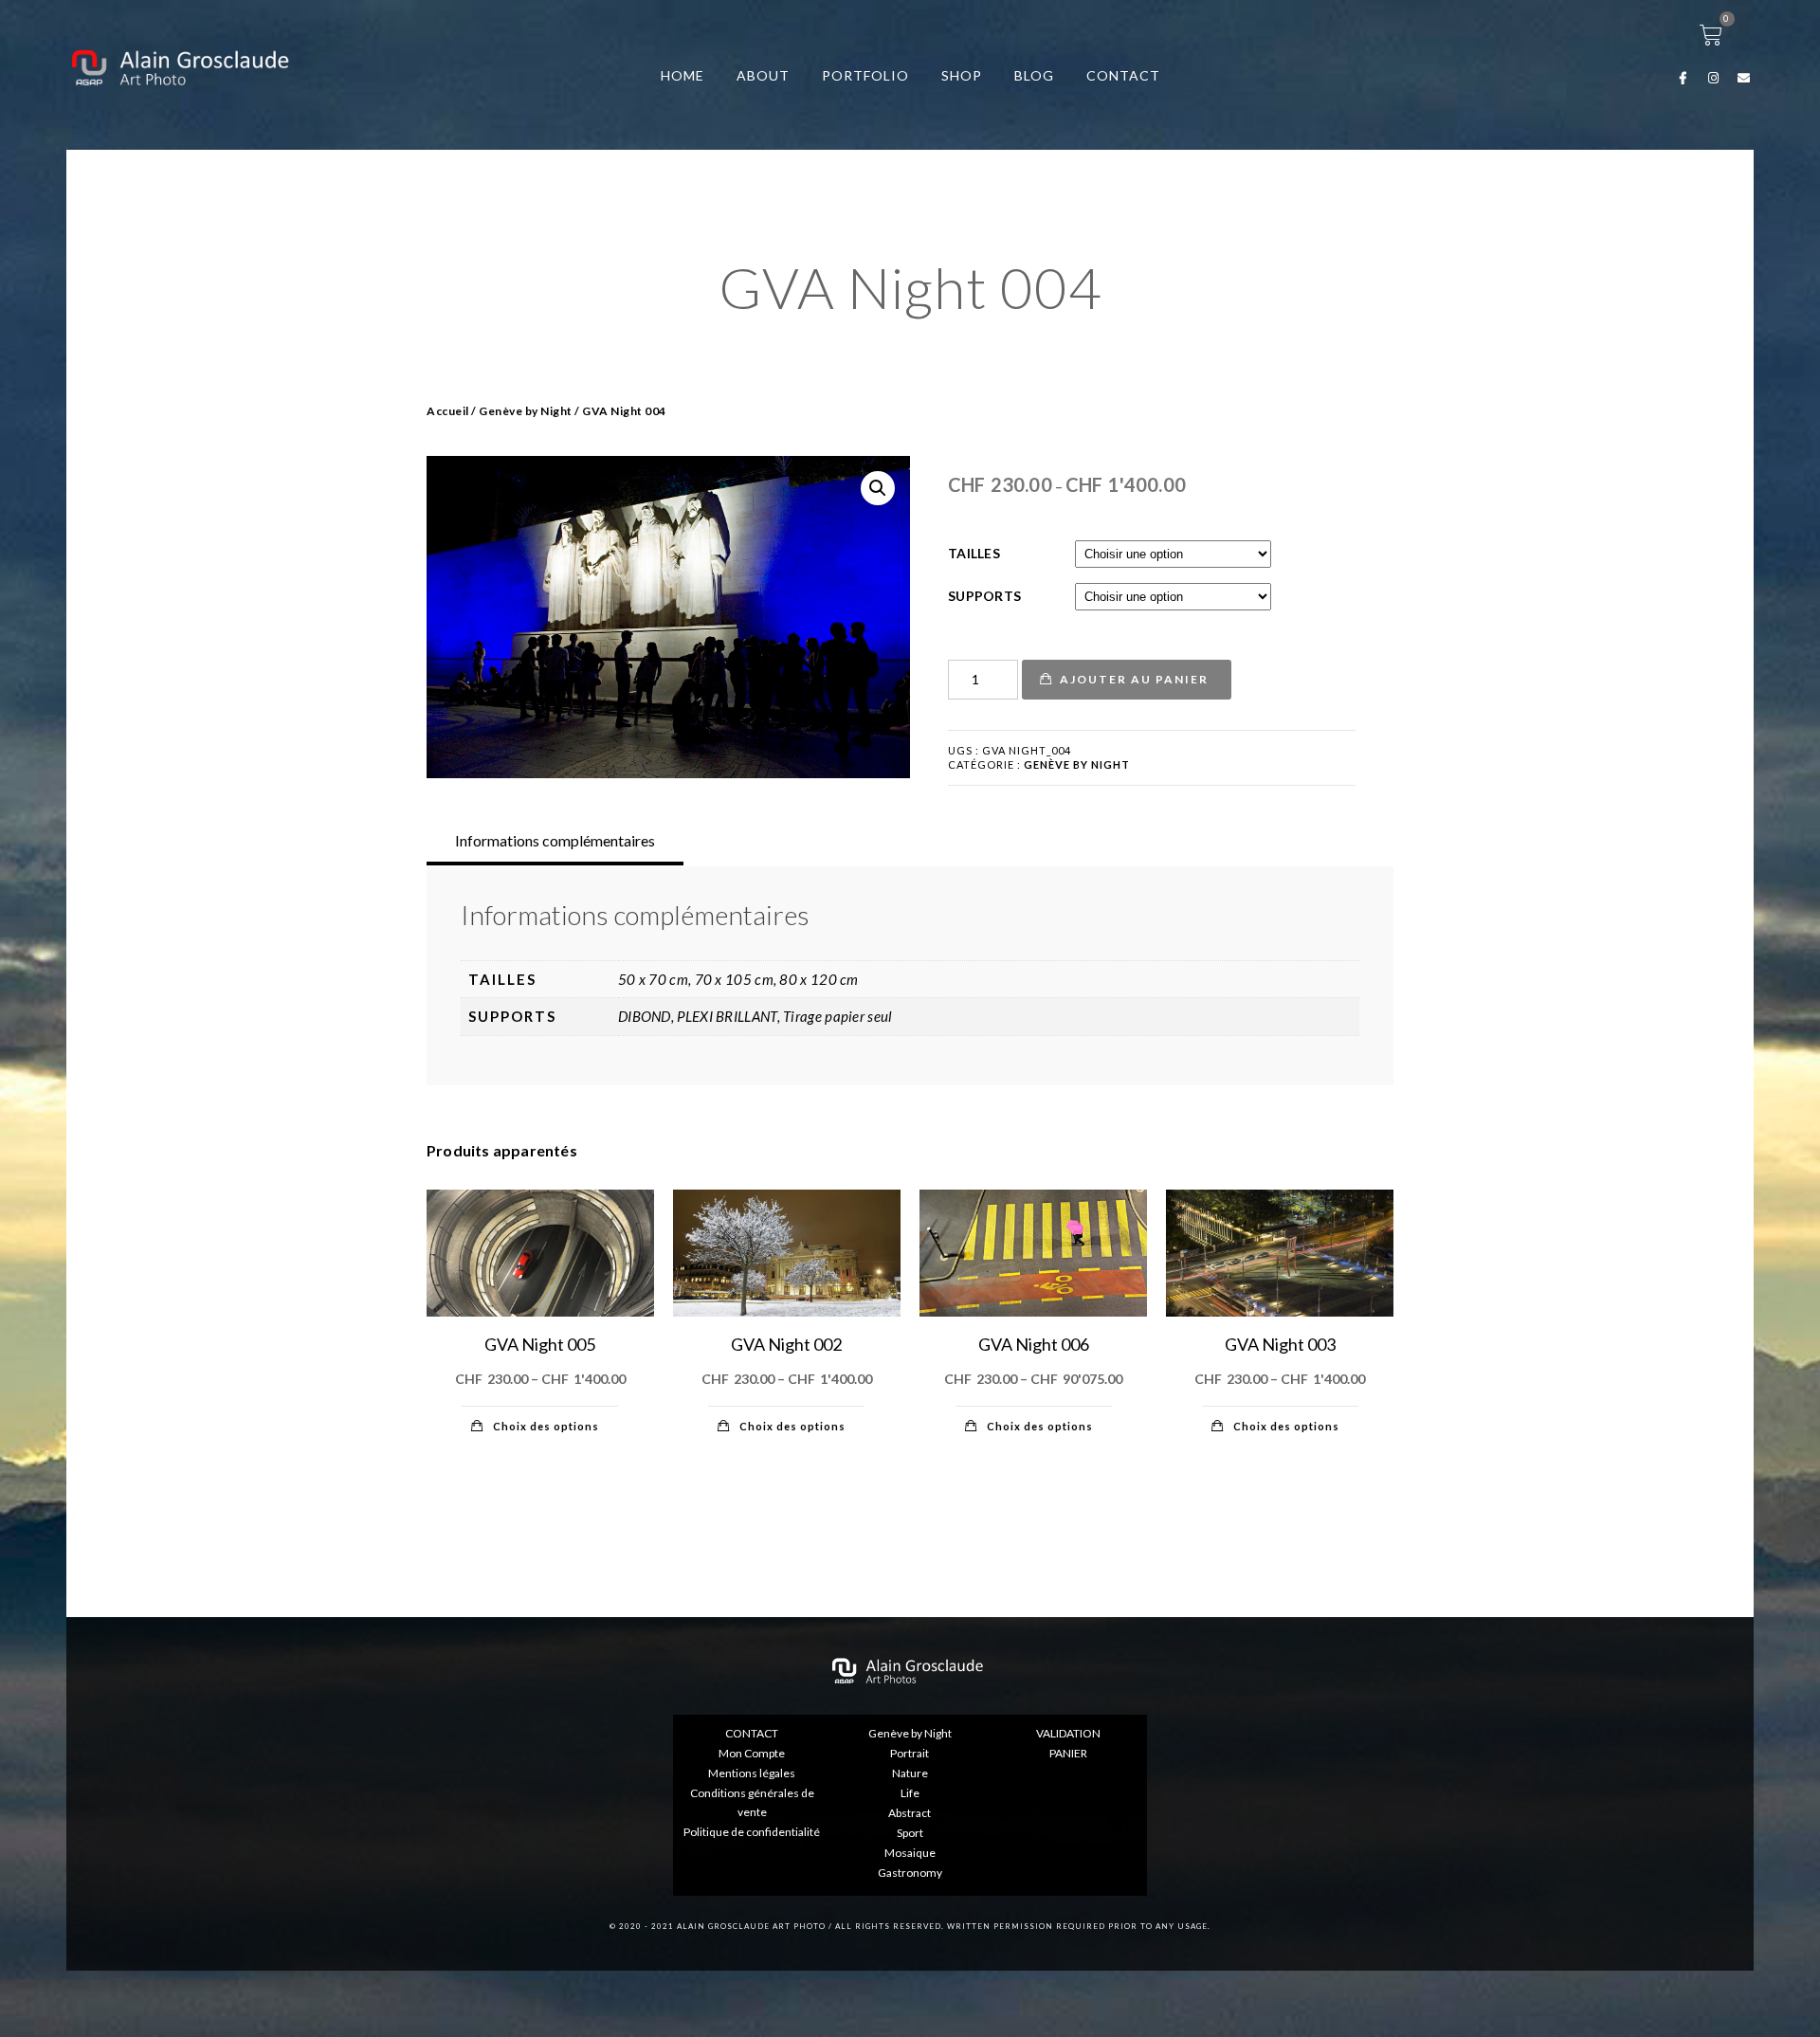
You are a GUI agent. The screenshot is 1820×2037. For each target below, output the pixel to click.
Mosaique (910, 1853)
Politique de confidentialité (752, 1832)
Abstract (910, 1813)
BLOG (1034, 75)
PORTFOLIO (865, 75)
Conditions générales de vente (752, 1802)
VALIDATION (1068, 1733)
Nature (910, 1773)
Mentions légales (752, 1773)
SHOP (962, 75)
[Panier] (1711, 35)
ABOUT (763, 75)
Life (910, 1793)
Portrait (910, 1753)
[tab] (555, 841)
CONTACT (1123, 75)
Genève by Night (526, 411)
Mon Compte (752, 1753)
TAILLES (974, 553)
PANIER (1068, 1753)
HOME (682, 75)
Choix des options (546, 1426)
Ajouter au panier (1134, 679)
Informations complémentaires (555, 840)
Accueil (448, 411)
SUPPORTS (984, 596)
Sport (910, 1833)
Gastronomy (910, 1873)
